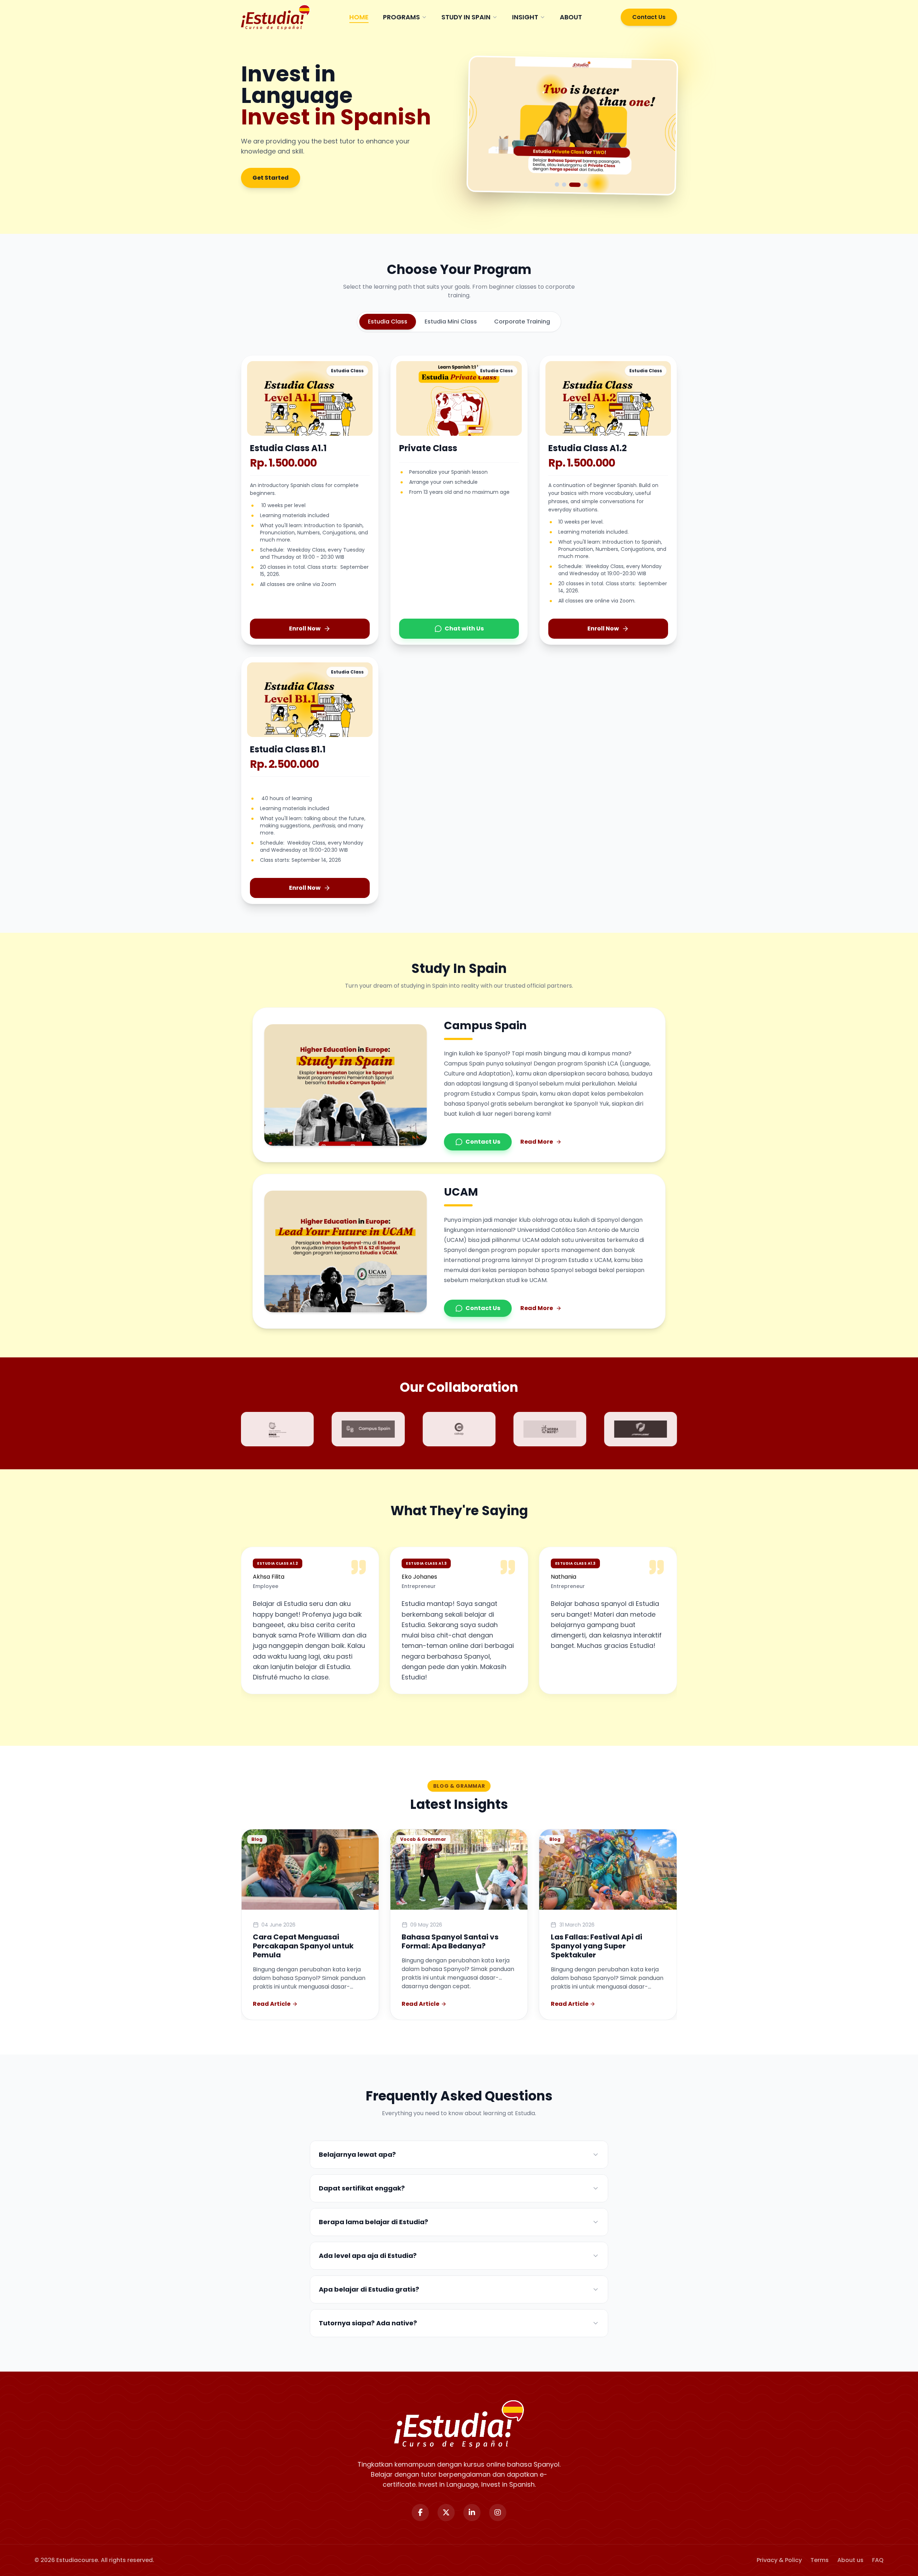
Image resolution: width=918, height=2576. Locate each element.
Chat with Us (464, 628)
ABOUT (571, 17)
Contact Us (649, 17)
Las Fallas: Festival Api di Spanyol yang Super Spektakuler (597, 1946)
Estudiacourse (77, 2560)
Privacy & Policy (779, 2560)
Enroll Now (305, 628)
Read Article (272, 2004)
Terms (820, 2560)
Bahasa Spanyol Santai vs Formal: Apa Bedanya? (450, 1941)
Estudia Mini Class (451, 322)
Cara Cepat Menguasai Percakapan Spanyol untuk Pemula (303, 1946)
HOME (359, 17)
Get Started (271, 178)
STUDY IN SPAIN (466, 17)
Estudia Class (388, 322)
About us (850, 2560)
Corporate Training (522, 322)
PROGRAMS (401, 17)
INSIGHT (525, 17)
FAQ (878, 2560)
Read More (537, 1142)
